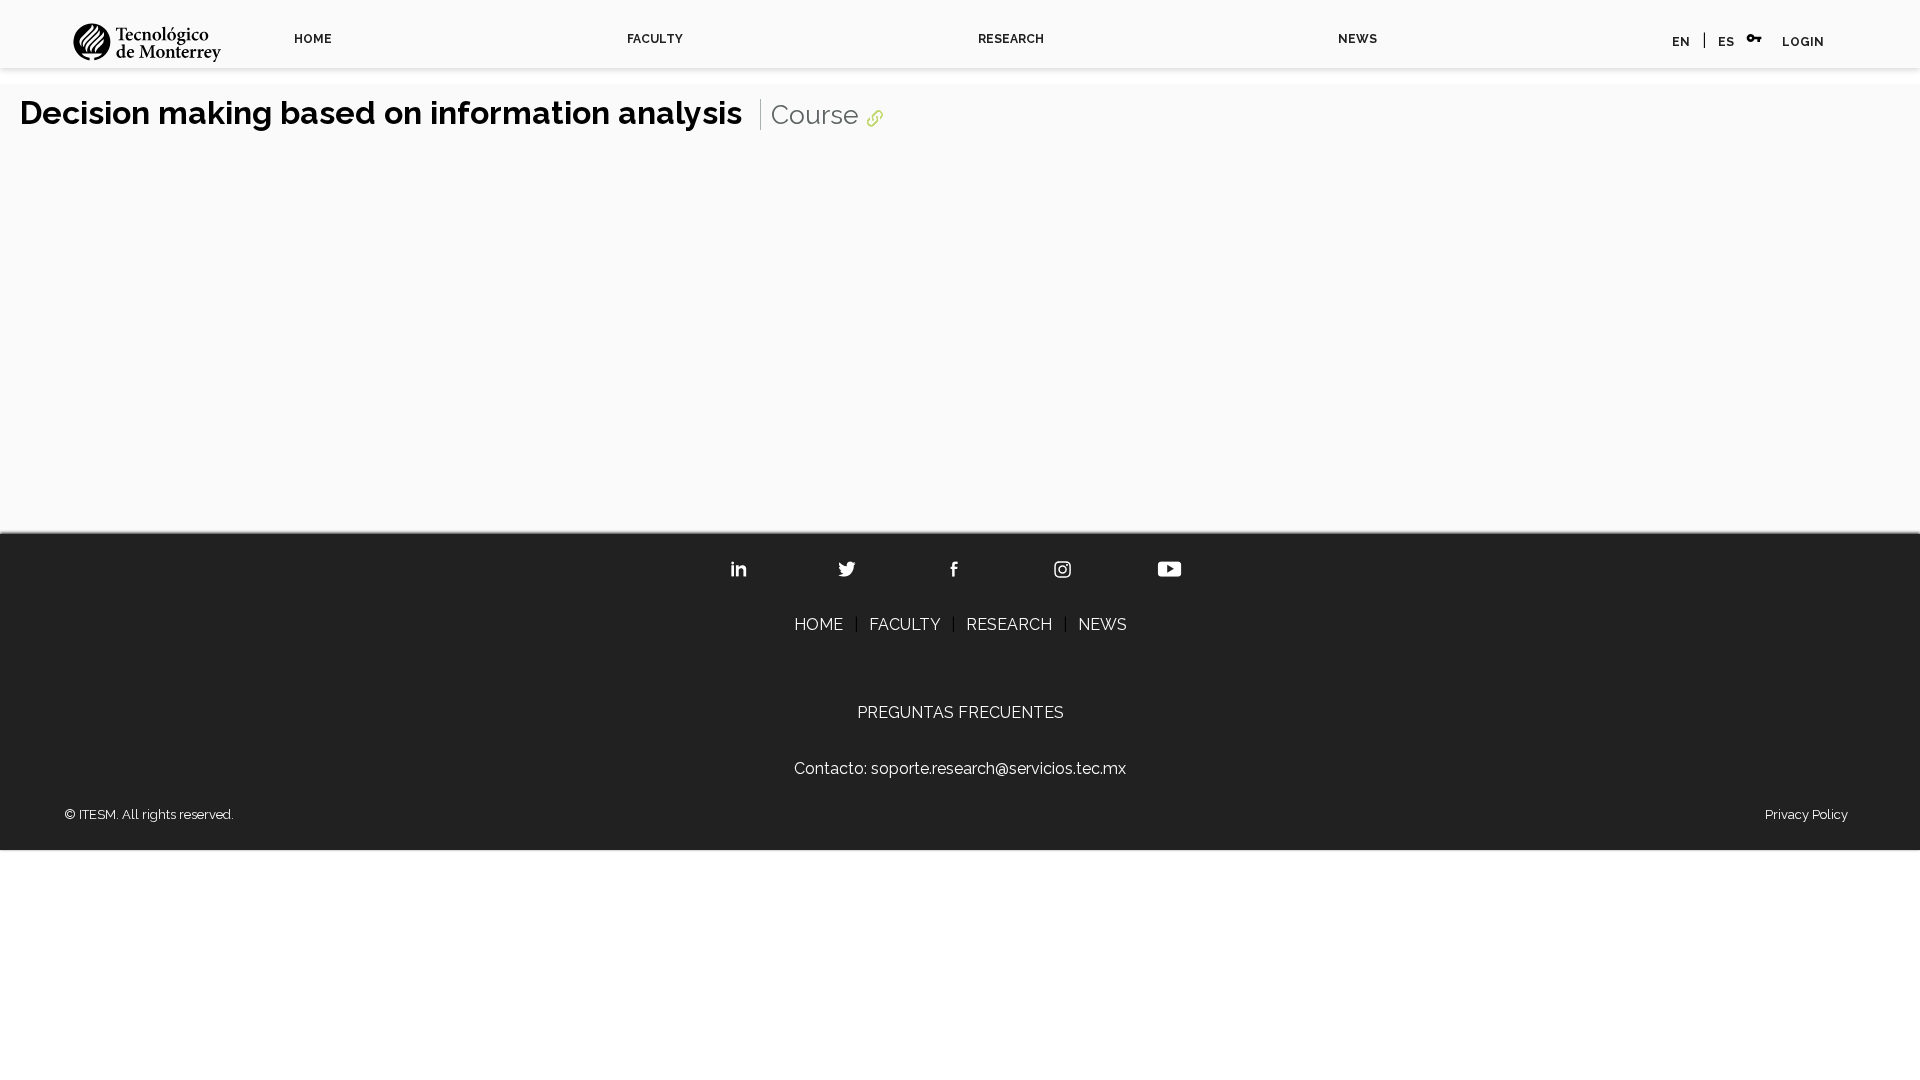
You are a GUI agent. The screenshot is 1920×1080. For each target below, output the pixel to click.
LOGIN (1803, 42)
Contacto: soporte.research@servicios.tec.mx (960, 768)
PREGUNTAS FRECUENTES (960, 712)
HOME (313, 39)
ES (1726, 42)
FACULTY (655, 39)
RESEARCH (1011, 39)
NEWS (1357, 39)
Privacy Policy (1806, 814)
